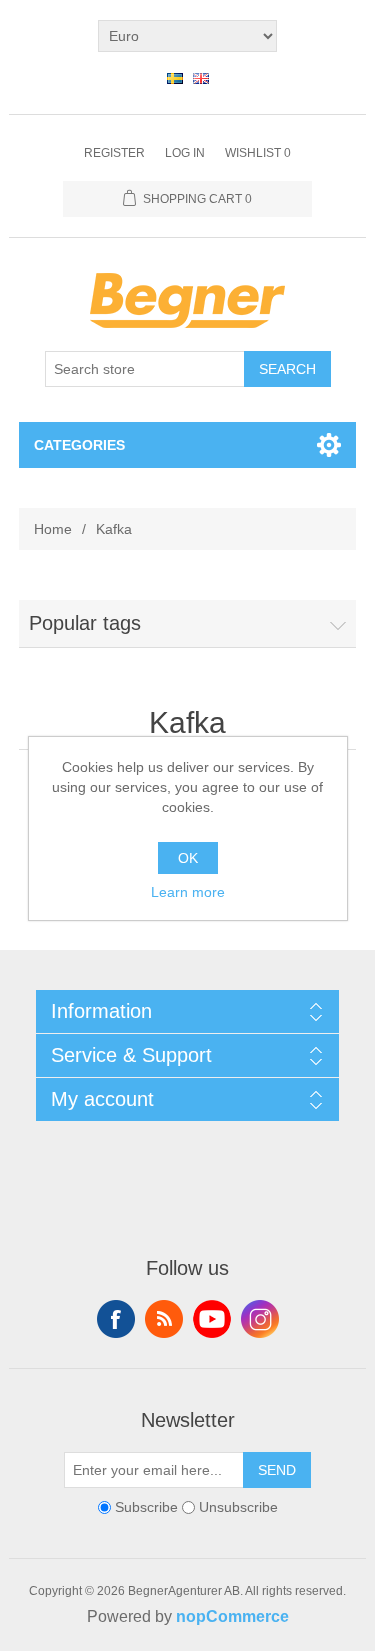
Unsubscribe (238, 1507)
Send (277, 1470)
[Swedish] (175, 78)
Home (53, 529)
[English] (201, 78)
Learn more (188, 892)
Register (114, 153)
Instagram (260, 1319)
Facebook (116, 1319)
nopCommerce (232, 1616)
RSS (164, 1319)
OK (188, 858)
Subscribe (146, 1507)
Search (287, 369)
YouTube (212, 1319)
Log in (185, 153)
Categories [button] (79, 445)
